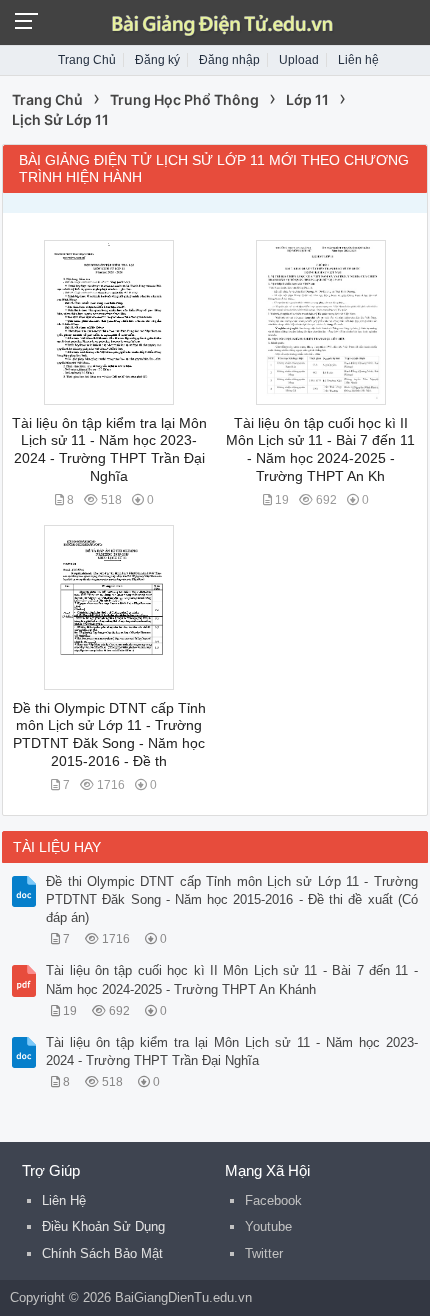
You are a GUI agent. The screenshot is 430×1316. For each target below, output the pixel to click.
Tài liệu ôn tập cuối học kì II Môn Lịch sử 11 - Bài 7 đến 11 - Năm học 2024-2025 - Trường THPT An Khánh (232, 979)
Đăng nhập (229, 60)
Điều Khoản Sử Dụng (103, 1226)
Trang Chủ (87, 60)
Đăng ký (157, 60)
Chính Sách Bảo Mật (102, 1253)
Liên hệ (358, 60)
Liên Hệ (64, 1200)
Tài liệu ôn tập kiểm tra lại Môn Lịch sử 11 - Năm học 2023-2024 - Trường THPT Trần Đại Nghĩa (232, 1051)
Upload (299, 60)
